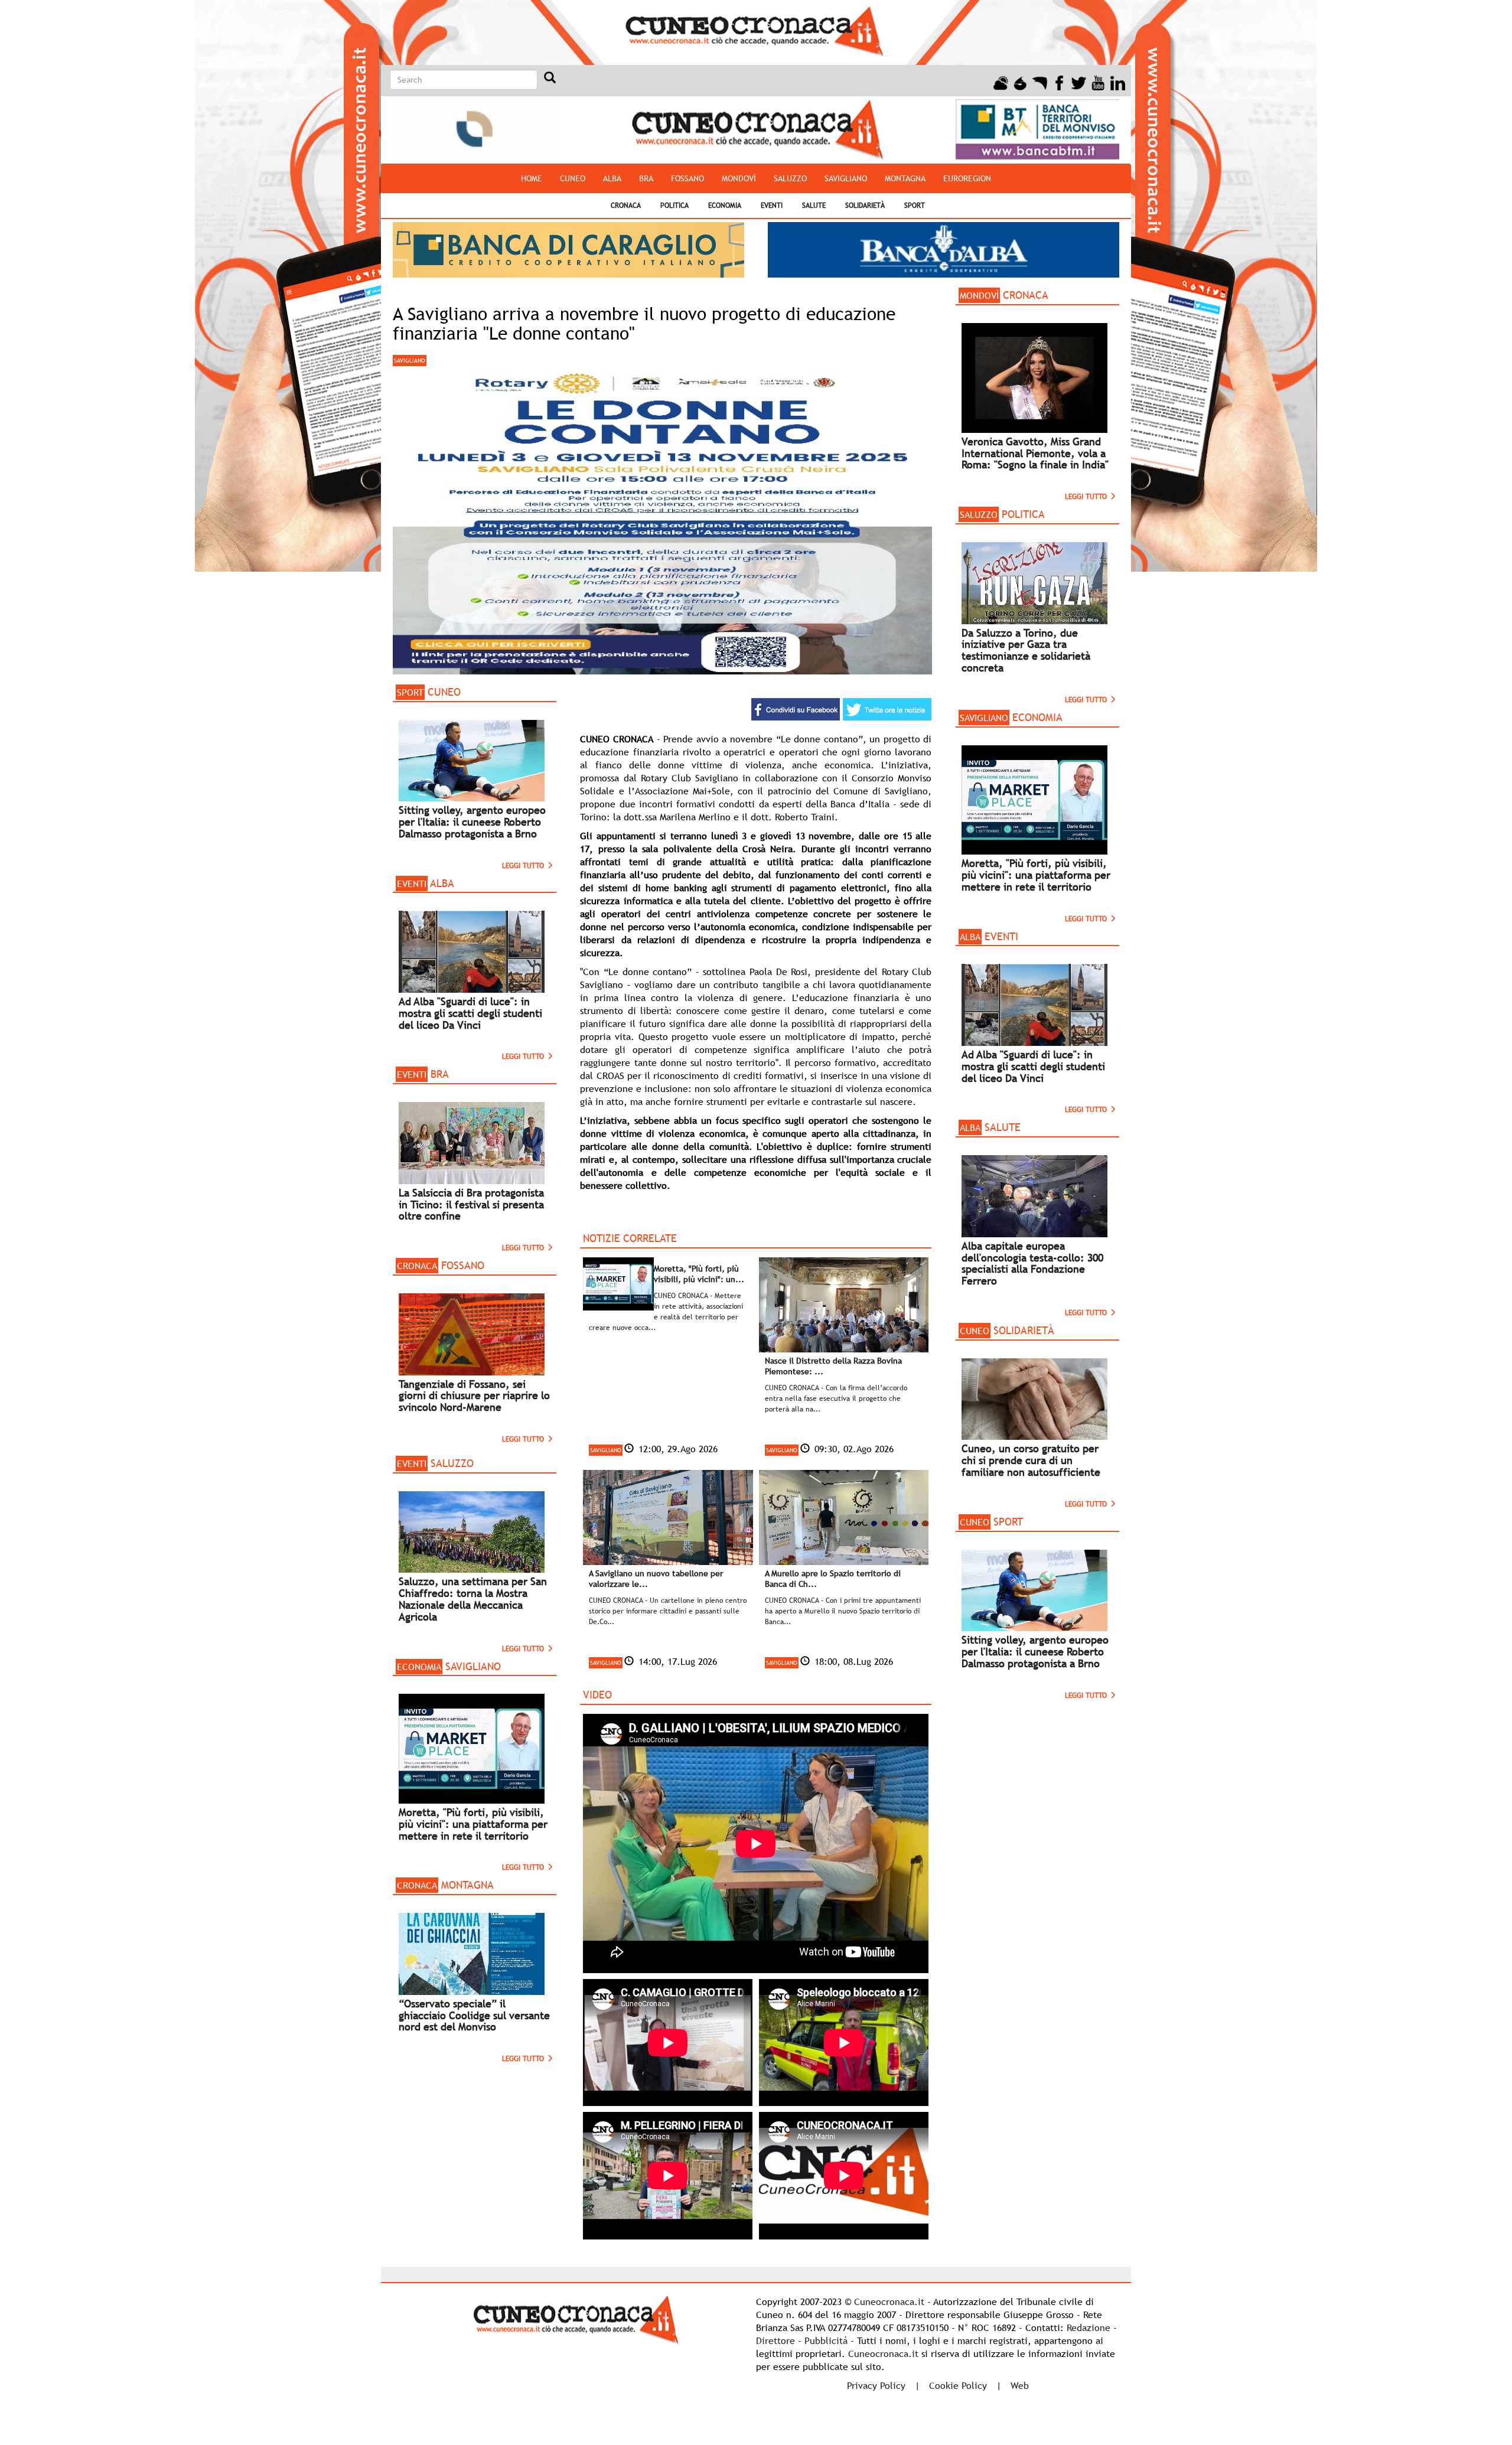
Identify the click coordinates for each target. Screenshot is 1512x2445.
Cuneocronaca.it (889, 2301)
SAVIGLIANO (846, 178)
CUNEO (573, 178)
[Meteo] (1001, 81)
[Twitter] (1079, 81)
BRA (646, 178)
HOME (532, 178)
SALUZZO (790, 178)
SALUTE (814, 206)
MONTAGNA (905, 178)
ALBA (612, 178)
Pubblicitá (826, 2340)
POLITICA (674, 206)
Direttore (775, 2340)
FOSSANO (687, 178)
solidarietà (865, 206)
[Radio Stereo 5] (1020, 81)
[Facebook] (1059, 81)
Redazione (1089, 2327)
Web (1020, 2385)
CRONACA (626, 206)
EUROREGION (967, 178)
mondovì (739, 178)
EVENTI (772, 206)
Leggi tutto (524, 866)
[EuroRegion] (1040, 81)
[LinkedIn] (1118, 81)
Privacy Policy (876, 2385)
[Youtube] (1098, 81)
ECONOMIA (725, 206)
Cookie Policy (958, 2385)
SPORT (915, 206)
